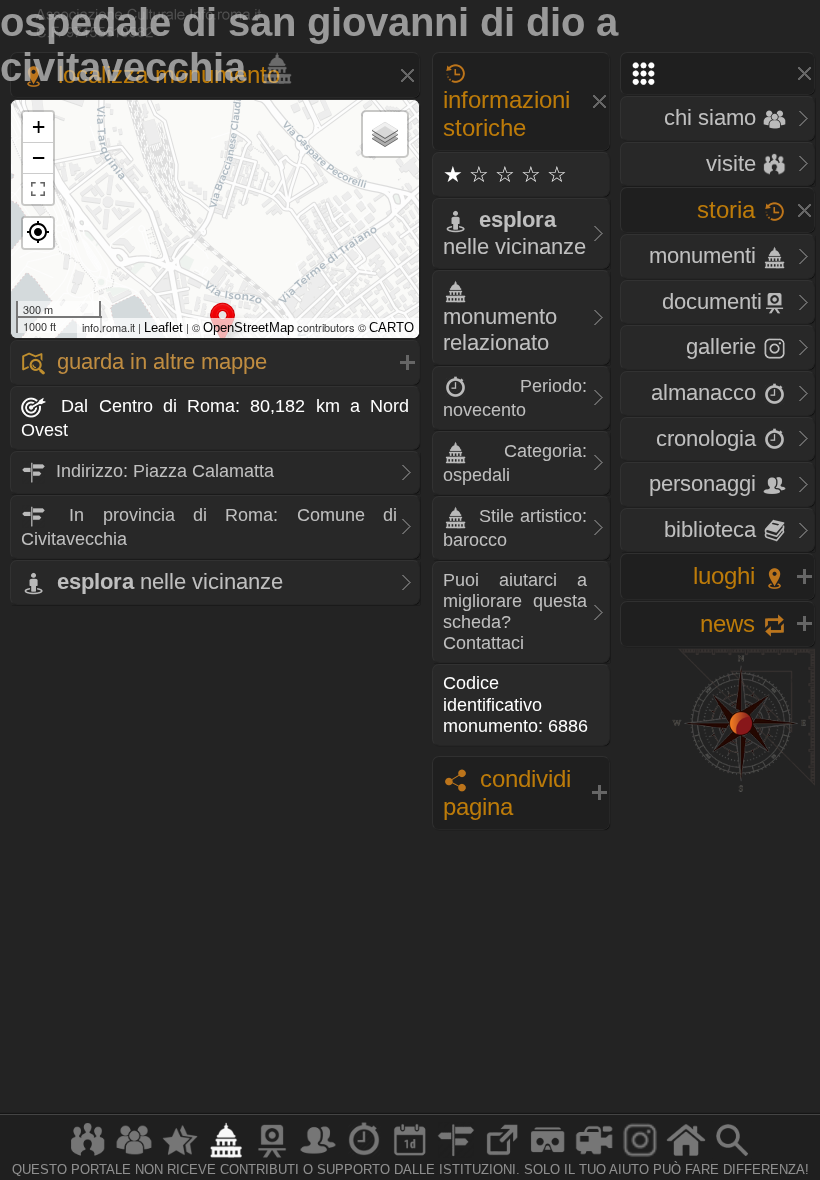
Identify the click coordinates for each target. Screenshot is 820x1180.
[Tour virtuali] (548, 1156)
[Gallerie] (640, 1156)
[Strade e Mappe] (456, 1156)
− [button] (38, 157)
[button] (38, 233)
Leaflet (163, 327)
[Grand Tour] (180, 1156)
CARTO (391, 327)
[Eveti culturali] (410, 1156)
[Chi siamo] (134, 1156)
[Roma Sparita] (272, 1156)
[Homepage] (686, 1156)
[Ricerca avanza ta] (732, 1156)
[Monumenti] (226, 1156)
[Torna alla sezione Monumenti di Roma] (273, 67)
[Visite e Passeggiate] (88, 1156)
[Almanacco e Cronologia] (364, 1156)
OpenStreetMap (248, 327)
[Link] (502, 1156)
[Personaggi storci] (318, 1156)
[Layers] (385, 134)
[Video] (594, 1156)
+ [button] (38, 126)
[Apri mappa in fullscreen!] (38, 189)
